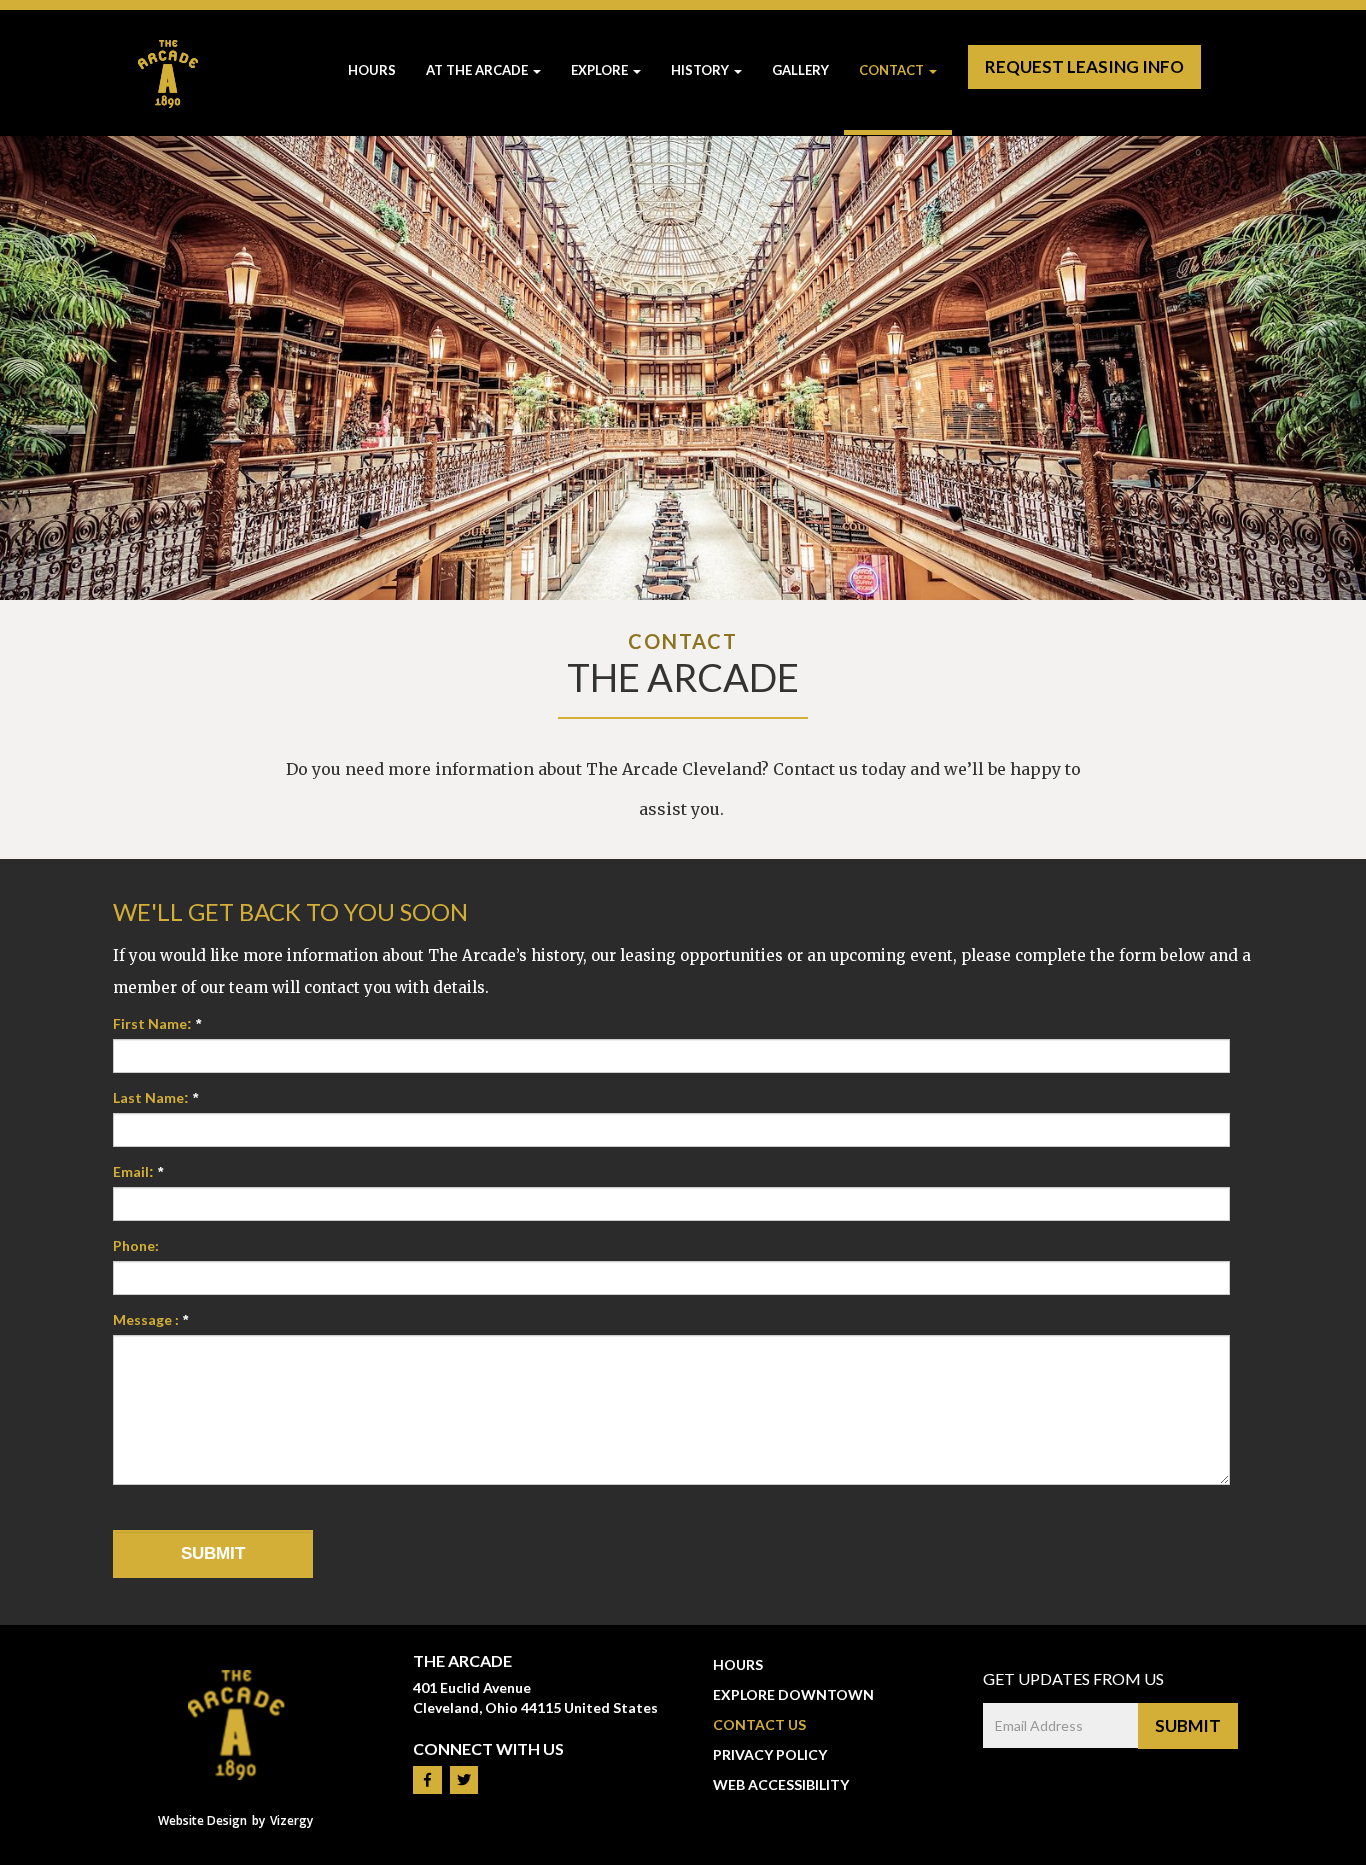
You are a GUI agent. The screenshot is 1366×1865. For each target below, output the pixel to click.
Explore (599, 70)
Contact (891, 70)
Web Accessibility (781, 1784)
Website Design (202, 1820)
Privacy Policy (770, 1754)
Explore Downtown (793, 1694)
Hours (372, 70)
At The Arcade (478, 70)
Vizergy (291, 1820)
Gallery (800, 70)
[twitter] (464, 1780)
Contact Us (759, 1724)
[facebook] (427, 1780)
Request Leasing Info (1084, 66)
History (700, 70)
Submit (1188, 1725)
